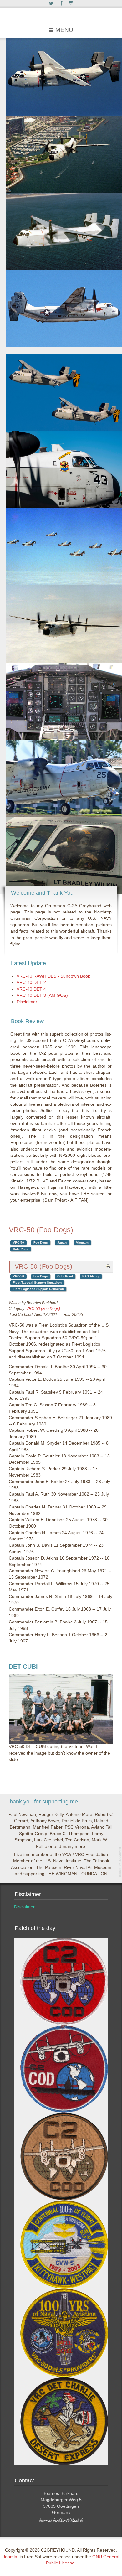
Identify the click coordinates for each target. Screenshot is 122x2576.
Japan (62, 1242)
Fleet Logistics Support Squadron (38, 1289)
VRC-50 (18, 1242)
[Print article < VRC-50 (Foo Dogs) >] (108, 1266)
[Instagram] (71, 4)
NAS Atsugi (91, 1276)
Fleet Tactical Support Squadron (37, 1283)
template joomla (120, 1862)
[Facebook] (61, 4)
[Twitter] (51, 4)
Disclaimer (24, 1907)
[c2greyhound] (61, 15)
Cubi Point (21, 1249)
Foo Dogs (41, 1242)
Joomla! (11, 2557)
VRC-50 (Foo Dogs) (44, 1266)
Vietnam (82, 1242)
